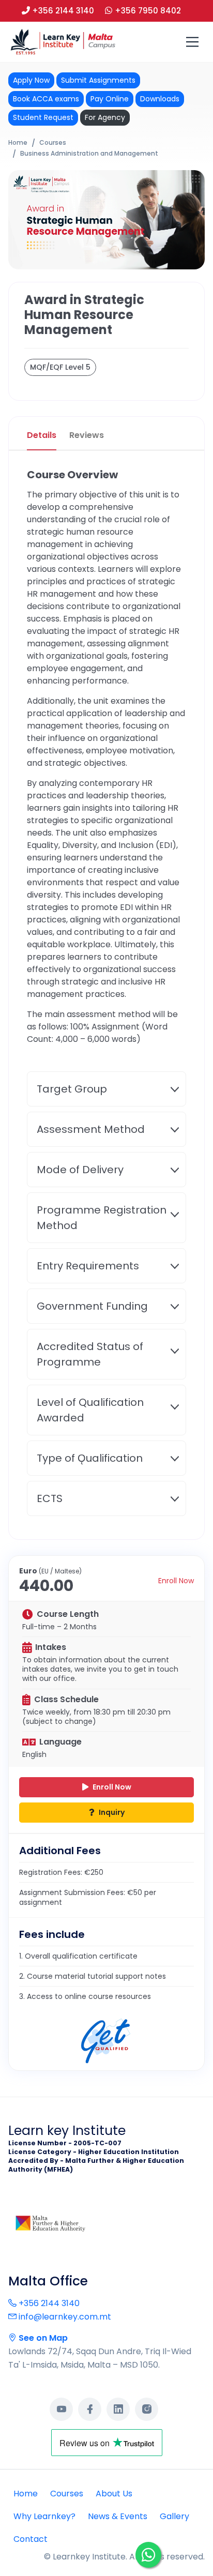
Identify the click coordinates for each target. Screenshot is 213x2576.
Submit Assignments (98, 80)
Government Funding (92, 1306)
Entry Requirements (88, 1266)
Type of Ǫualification (90, 1458)
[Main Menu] (192, 42)
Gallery (174, 2516)
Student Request (43, 117)
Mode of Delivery (80, 1170)
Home (18, 142)
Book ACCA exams (46, 99)
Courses (53, 142)
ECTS (50, 1498)
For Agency (105, 117)
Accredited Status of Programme (90, 1354)
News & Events (118, 2516)
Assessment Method (91, 1129)
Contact (31, 2539)
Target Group (72, 1089)
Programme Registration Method (102, 1218)
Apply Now (31, 80)
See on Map (42, 2338)
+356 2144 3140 (48, 2303)
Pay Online (110, 99)
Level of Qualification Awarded (90, 1410)
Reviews (87, 435)
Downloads (160, 99)
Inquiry (111, 1812)
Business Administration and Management (89, 153)
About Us (114, 2494)
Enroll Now (176, 1581)
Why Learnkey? (44, 2516)
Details (42, 435)
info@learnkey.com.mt (64, 2317)
